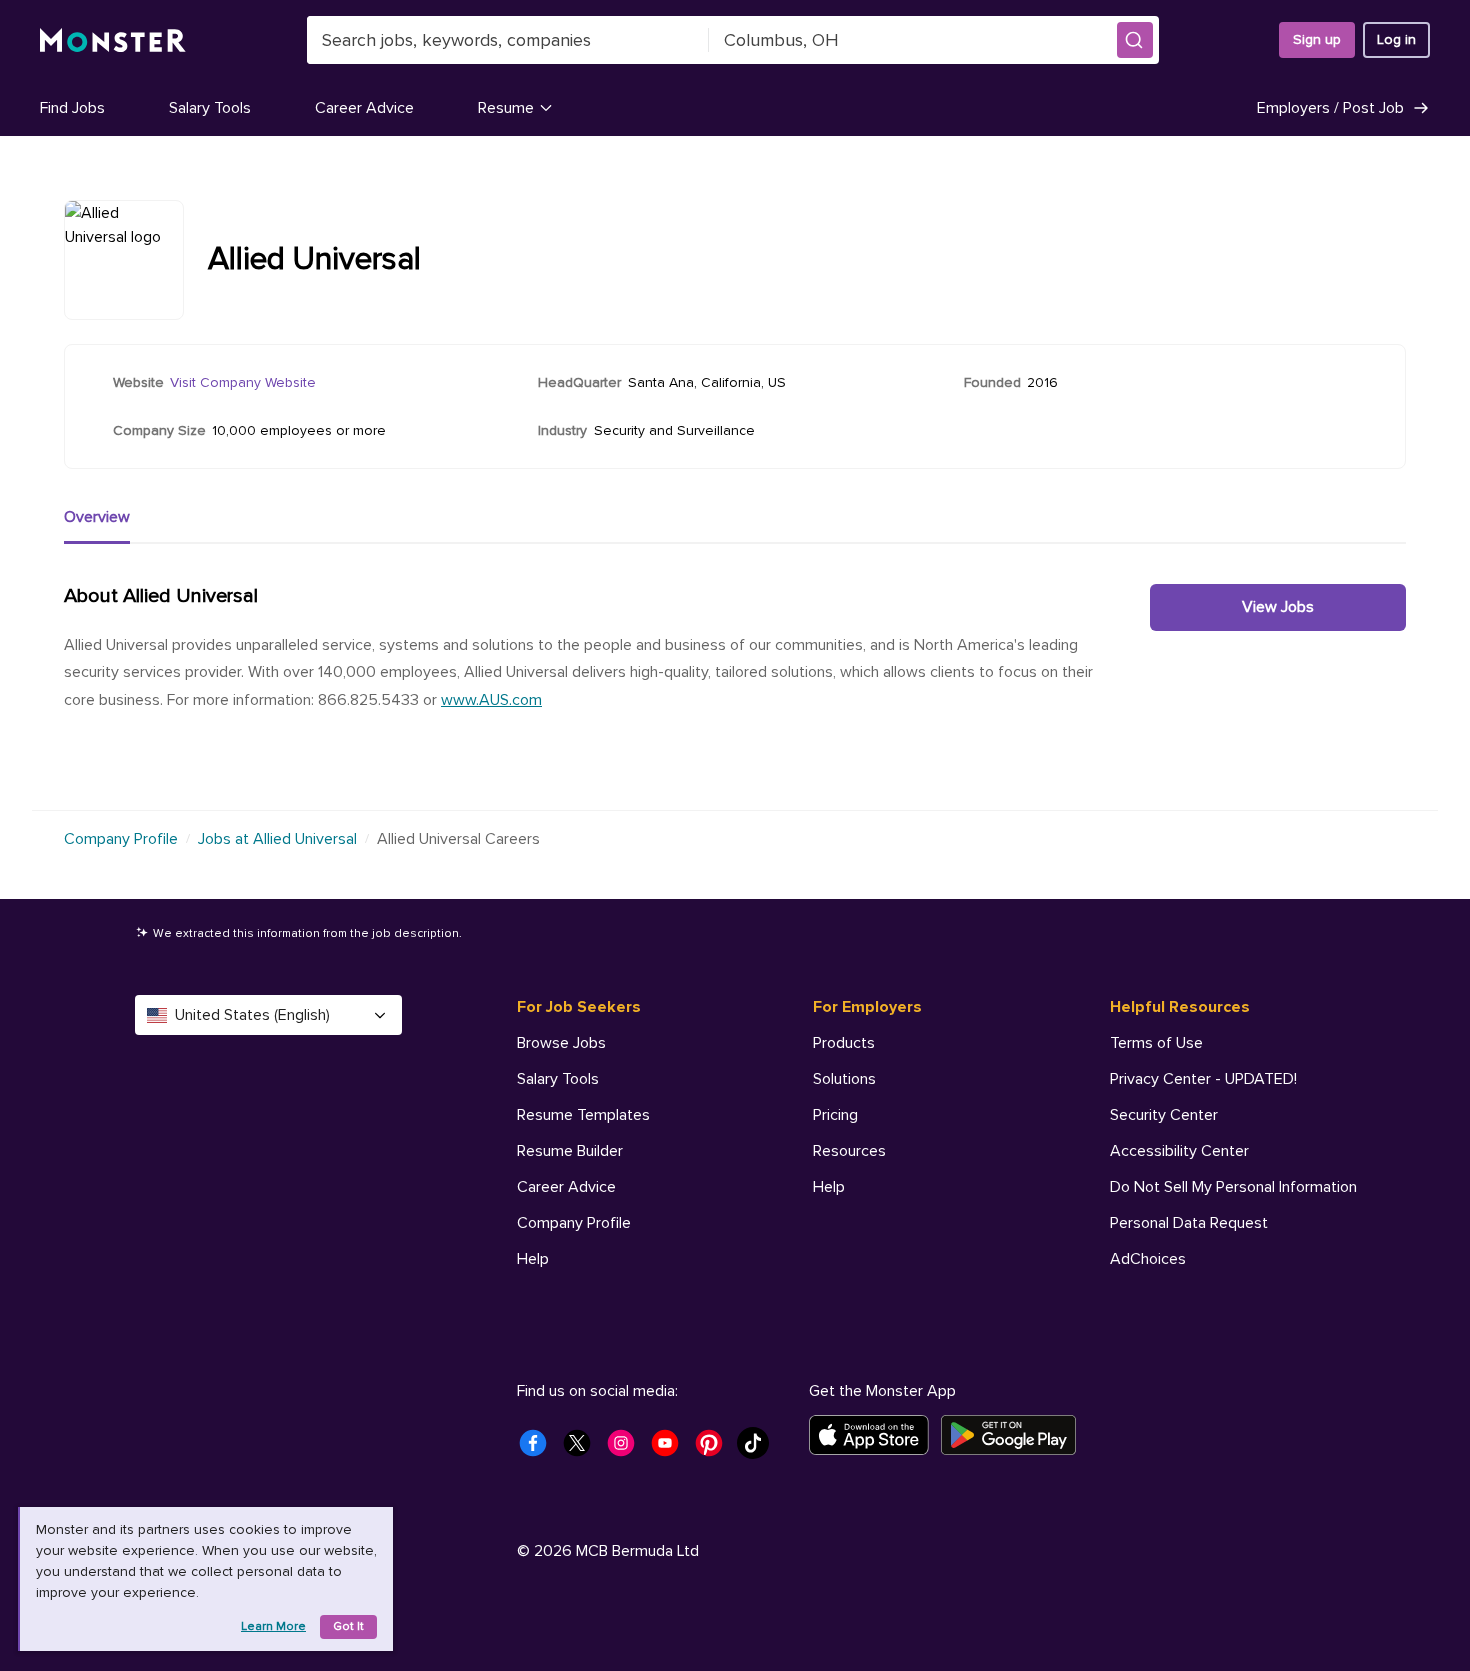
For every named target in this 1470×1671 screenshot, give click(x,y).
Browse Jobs (561, 1043)
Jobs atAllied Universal (277, 839)
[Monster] (113, 40)
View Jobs (1278, 607)
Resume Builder (570, 1151)
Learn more (273, 1626)
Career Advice (364, 108)
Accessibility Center (1179, 1151)
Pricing (835, 1115)
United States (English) (252, 1015)
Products (844, 1043)
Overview (97, 517)
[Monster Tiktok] (759, 1449)
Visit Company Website (243, 382)
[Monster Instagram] (627, 1449)
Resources (849, 1151)
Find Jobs (72, 108)
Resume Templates (583, 1115)
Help (533, 1259)
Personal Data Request (1189, 1223)
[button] (1135, 40)
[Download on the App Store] (875, 1435)
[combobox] (508, 40)
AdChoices (1148, 1259)
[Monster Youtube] (671, 1449)
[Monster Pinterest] (715, 1449)
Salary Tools (210, 108)
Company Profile (121, 839)
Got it (348, 1626)
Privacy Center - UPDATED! (1203, 1079)
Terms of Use (1156, 1043)
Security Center (1164, 1115)
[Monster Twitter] (583, 1449)
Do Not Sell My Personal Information (1233, 1187)
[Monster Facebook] (539, 1449)
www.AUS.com (491, 700)
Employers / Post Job (1330, 108)
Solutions (844, 1079)
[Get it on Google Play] (1014, 1435)
